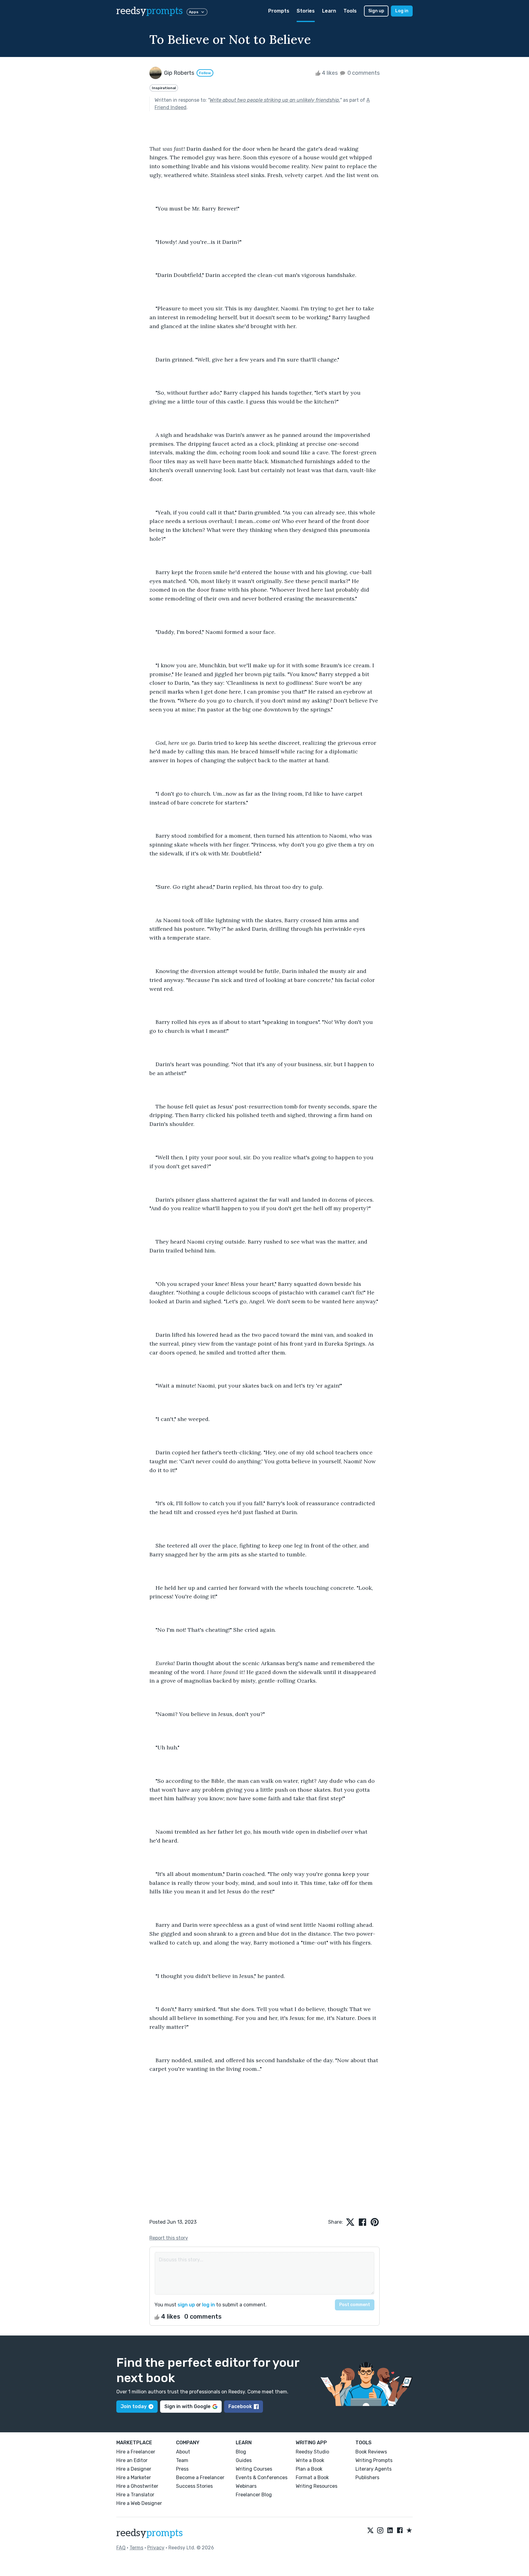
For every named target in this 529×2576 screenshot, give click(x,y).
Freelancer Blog (254, 2495)
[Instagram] (380, 2531)
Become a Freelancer (200, 2478)
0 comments (363, 73)
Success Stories (194, 2486)
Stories (306, 11)
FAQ (121, 2548)
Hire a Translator (135, 2495)
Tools (350, 11)
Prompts (279, 11)
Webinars (246, 2486)
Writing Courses (254, 2469)
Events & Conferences (262, 2478)
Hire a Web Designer (139, 2503)
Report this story (169, 2238)
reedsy (150, 11)
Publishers (367, 2478)
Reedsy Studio (312, 2452)
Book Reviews (371, 2452)
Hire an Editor (132, 2460)
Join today (134, 2406)
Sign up (376, 11)
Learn (329, 11)
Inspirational (164, 88)
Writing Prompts (374, 2460)
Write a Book (310, 2460)
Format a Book (312, 2478)
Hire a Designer (134, 2469)
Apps (194, 12)
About (183, 2452)
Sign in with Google (188, 2406)
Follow (205, 73)
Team (182, 2460)
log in (208, 2305)
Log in (402, 11)
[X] (370, 2531)
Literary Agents (373, 2469)
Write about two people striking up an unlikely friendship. (275, 100)
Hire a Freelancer (136, 2452)
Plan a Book (309, 2469)
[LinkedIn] (390, 2531)
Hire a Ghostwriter (137, 2486)
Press (182, 2469)
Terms (136, 2548)
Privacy (156, 2548)
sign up (186, 2305)
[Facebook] (400, 2531)
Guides (244, 2460)
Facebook (240, 2406)
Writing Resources (317, 2486)
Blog (241, 2452)
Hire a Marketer (134, 2478)
